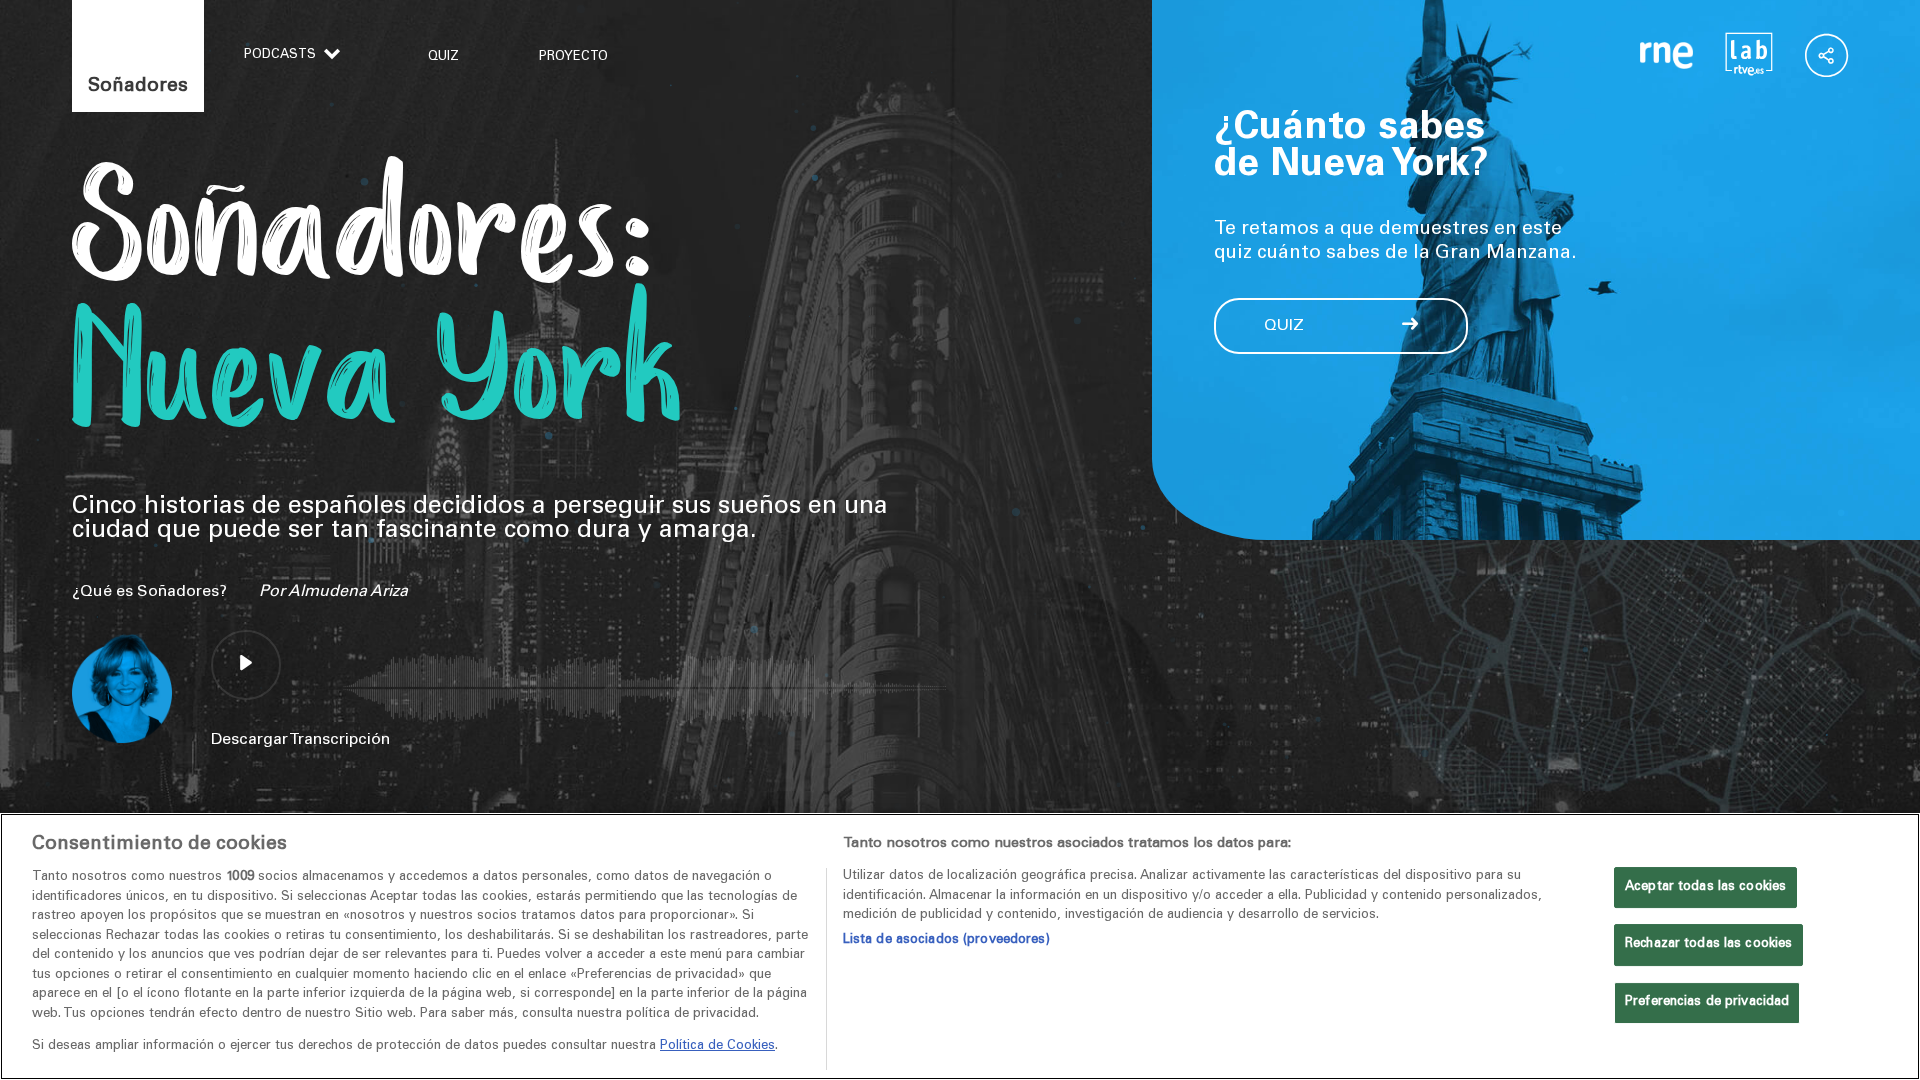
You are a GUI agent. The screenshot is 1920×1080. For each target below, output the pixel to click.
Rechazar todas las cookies (1708, 944)
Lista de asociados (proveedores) (946, 940)
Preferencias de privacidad (1707, 1002)
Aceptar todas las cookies (1705, 887)
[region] (960, 946)
